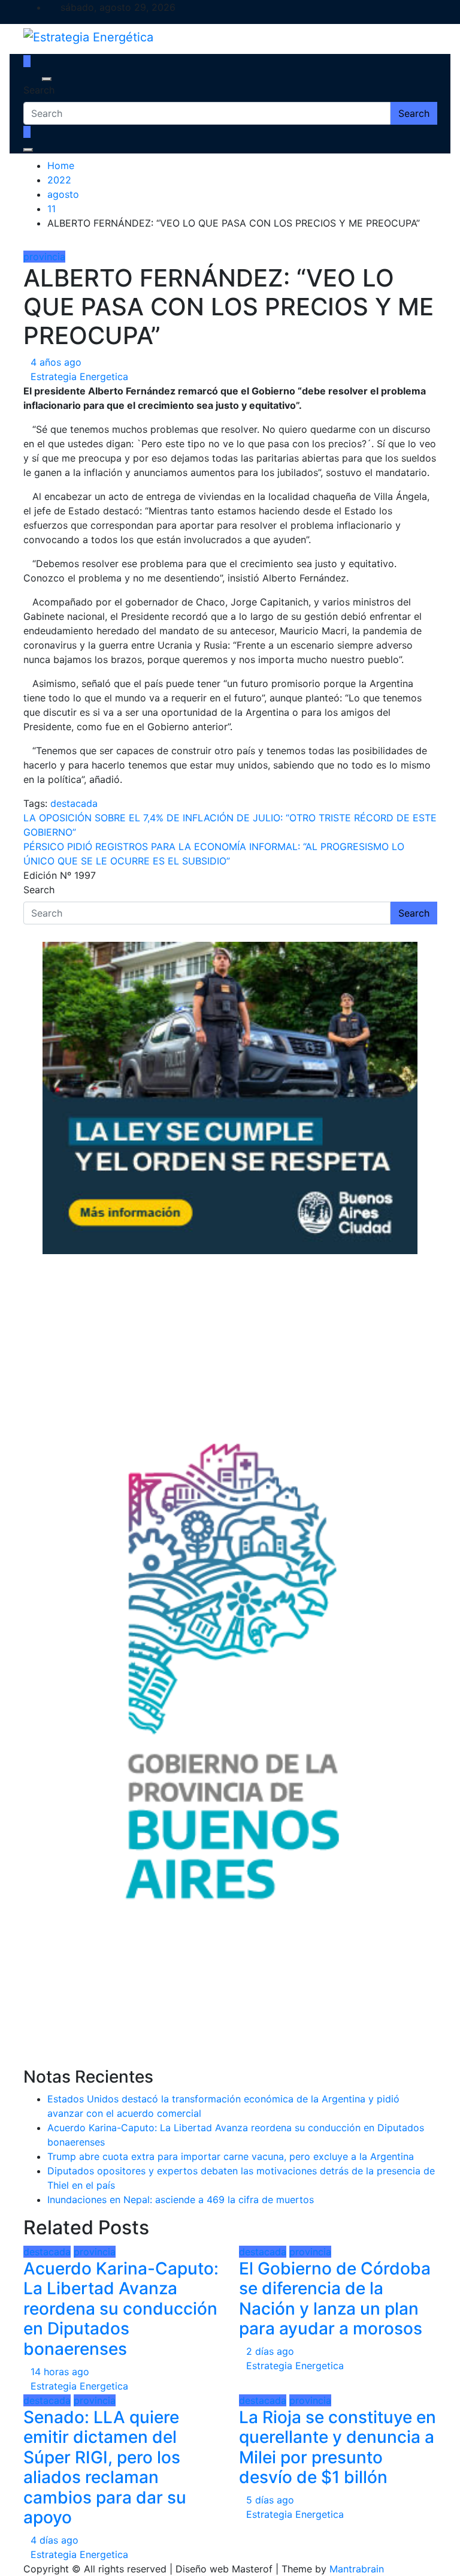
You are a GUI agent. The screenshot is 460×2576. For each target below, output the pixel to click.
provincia (44, 257)
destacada (74, 803)
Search (39, 90)
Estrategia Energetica (79, 376)
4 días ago (55, 2540)
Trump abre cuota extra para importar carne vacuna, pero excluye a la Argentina (231, 2156)
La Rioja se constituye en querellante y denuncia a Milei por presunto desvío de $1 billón (338, 2447)
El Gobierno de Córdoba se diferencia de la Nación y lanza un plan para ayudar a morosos (335, 2299)
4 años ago (56, 362)
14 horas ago (60, 2372)
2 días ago (270, 2351)
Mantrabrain (357, 2569)
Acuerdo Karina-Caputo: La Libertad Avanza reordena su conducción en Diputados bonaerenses (121, 2309)
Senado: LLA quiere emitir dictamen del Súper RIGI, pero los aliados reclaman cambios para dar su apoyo (105, 2467)
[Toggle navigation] (31, 79)
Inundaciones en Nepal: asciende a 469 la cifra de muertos (181, 2200)
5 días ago (270, 2500)
